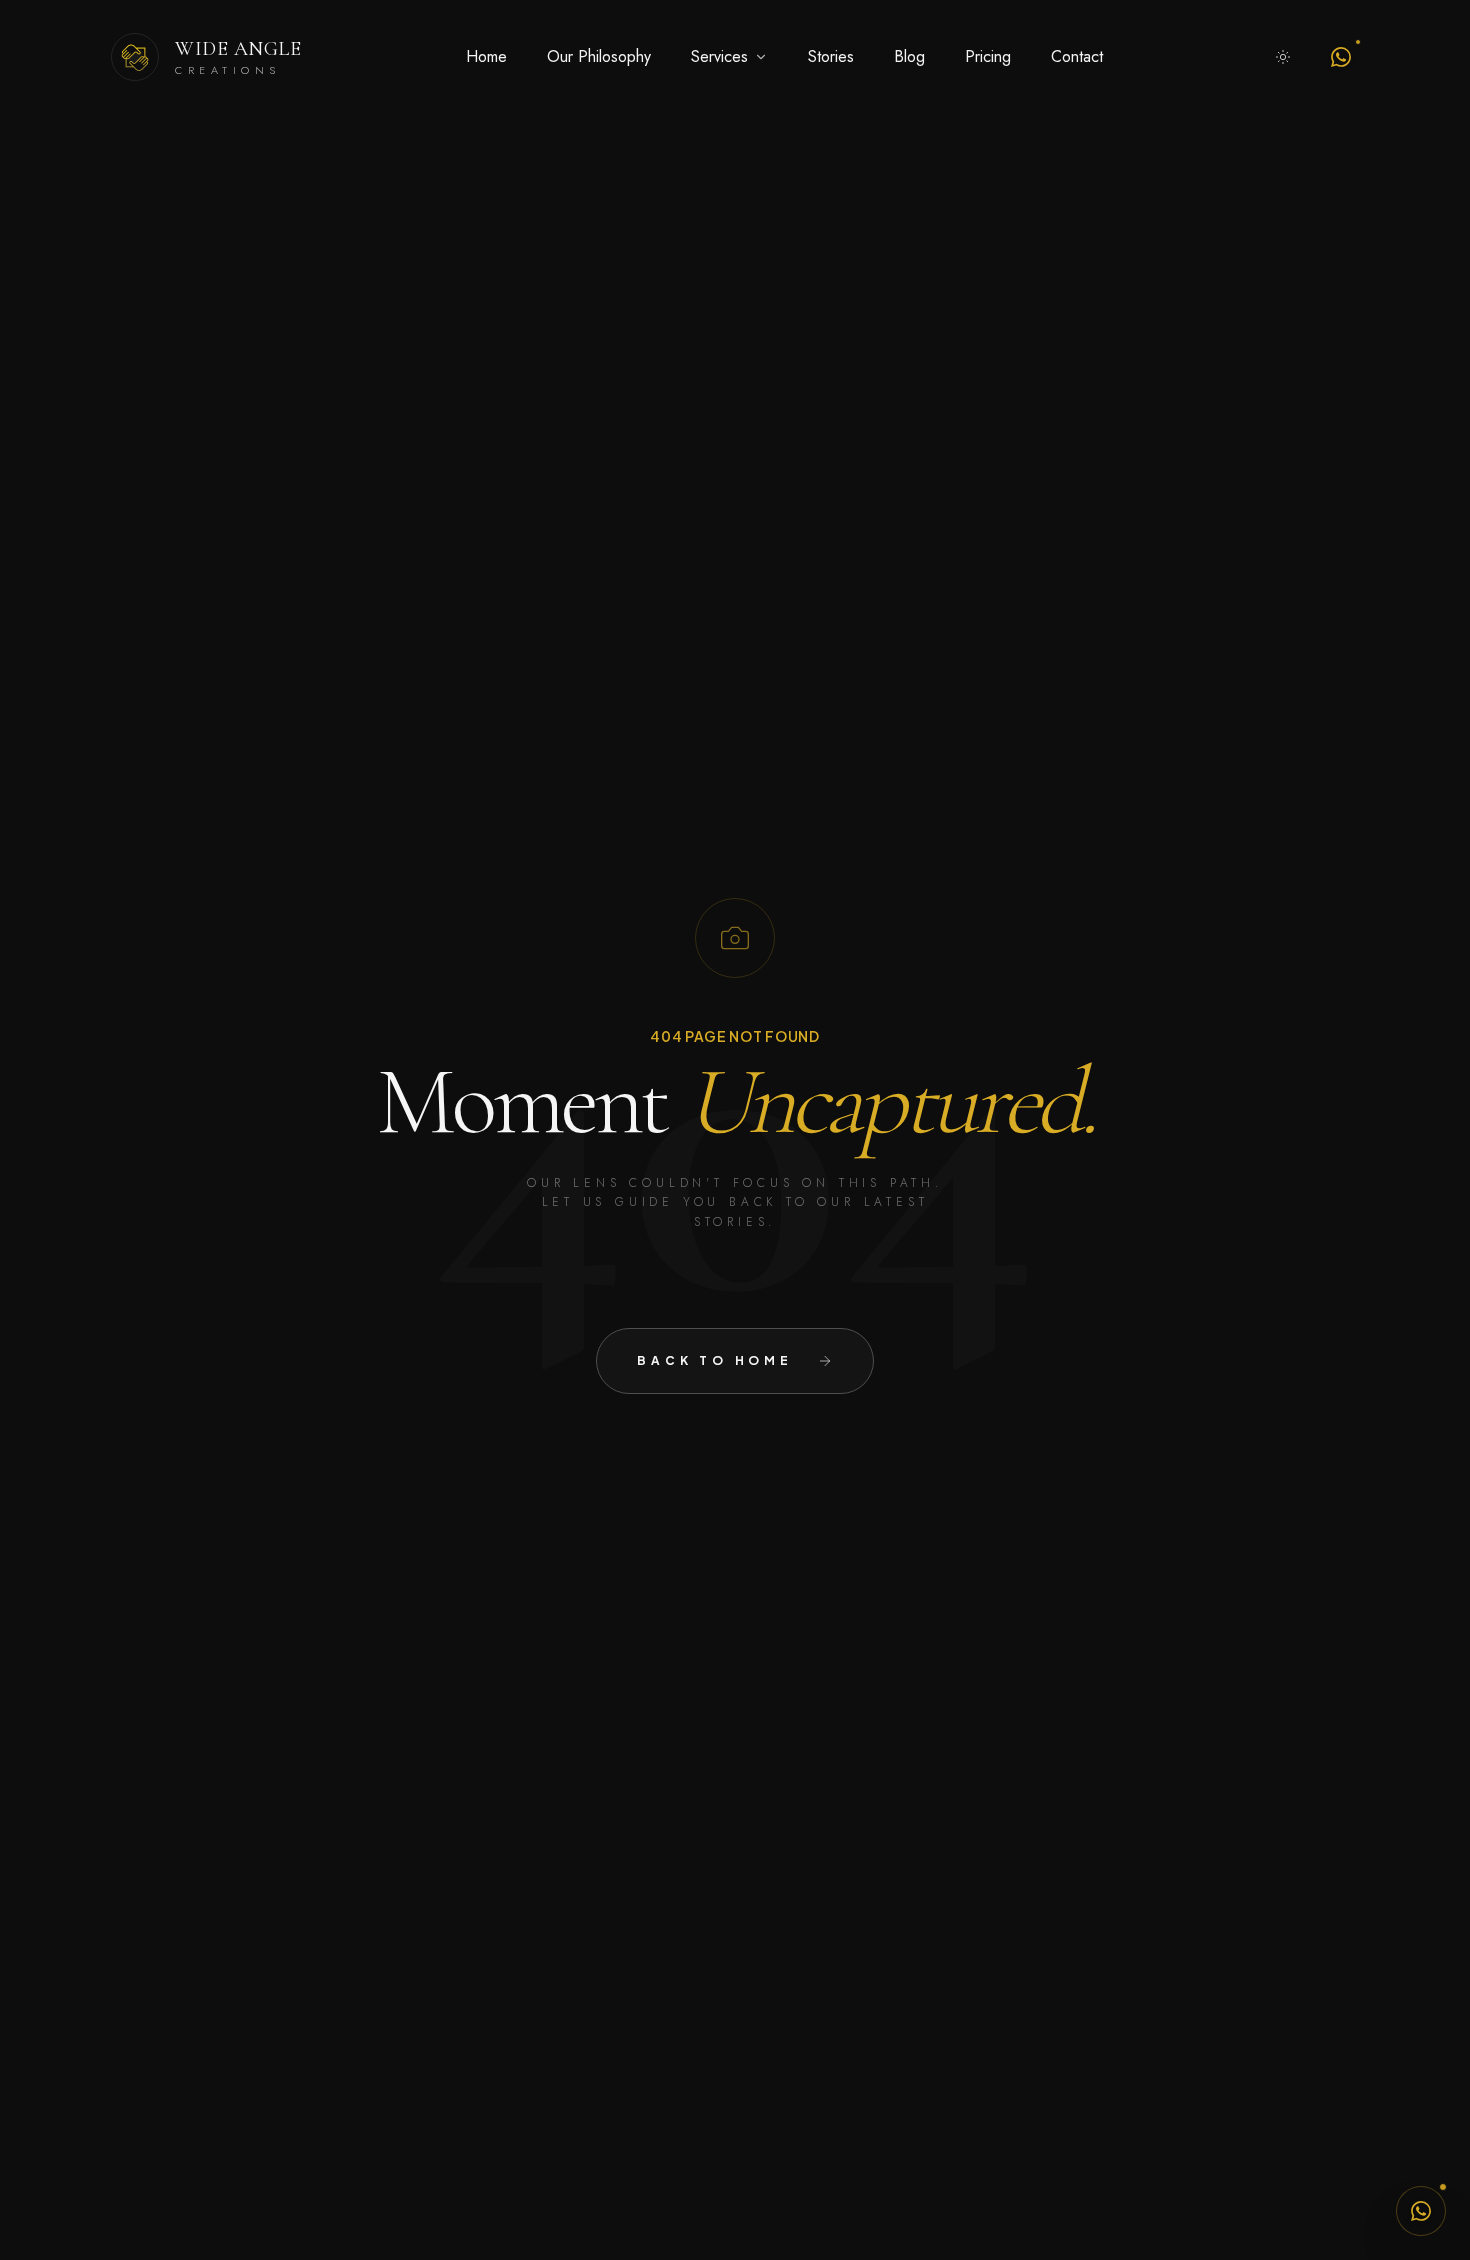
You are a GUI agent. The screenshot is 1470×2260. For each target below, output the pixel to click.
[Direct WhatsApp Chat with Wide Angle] (1421, 2211)
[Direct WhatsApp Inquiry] (1341, 57)
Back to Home (715, 1360)
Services (719, 56)
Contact (1077, 56)
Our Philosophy (599, 56)
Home (486, 56)
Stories (831, 56)
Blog (909, 56)
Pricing (988, 56)
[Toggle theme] (1283, 57)
